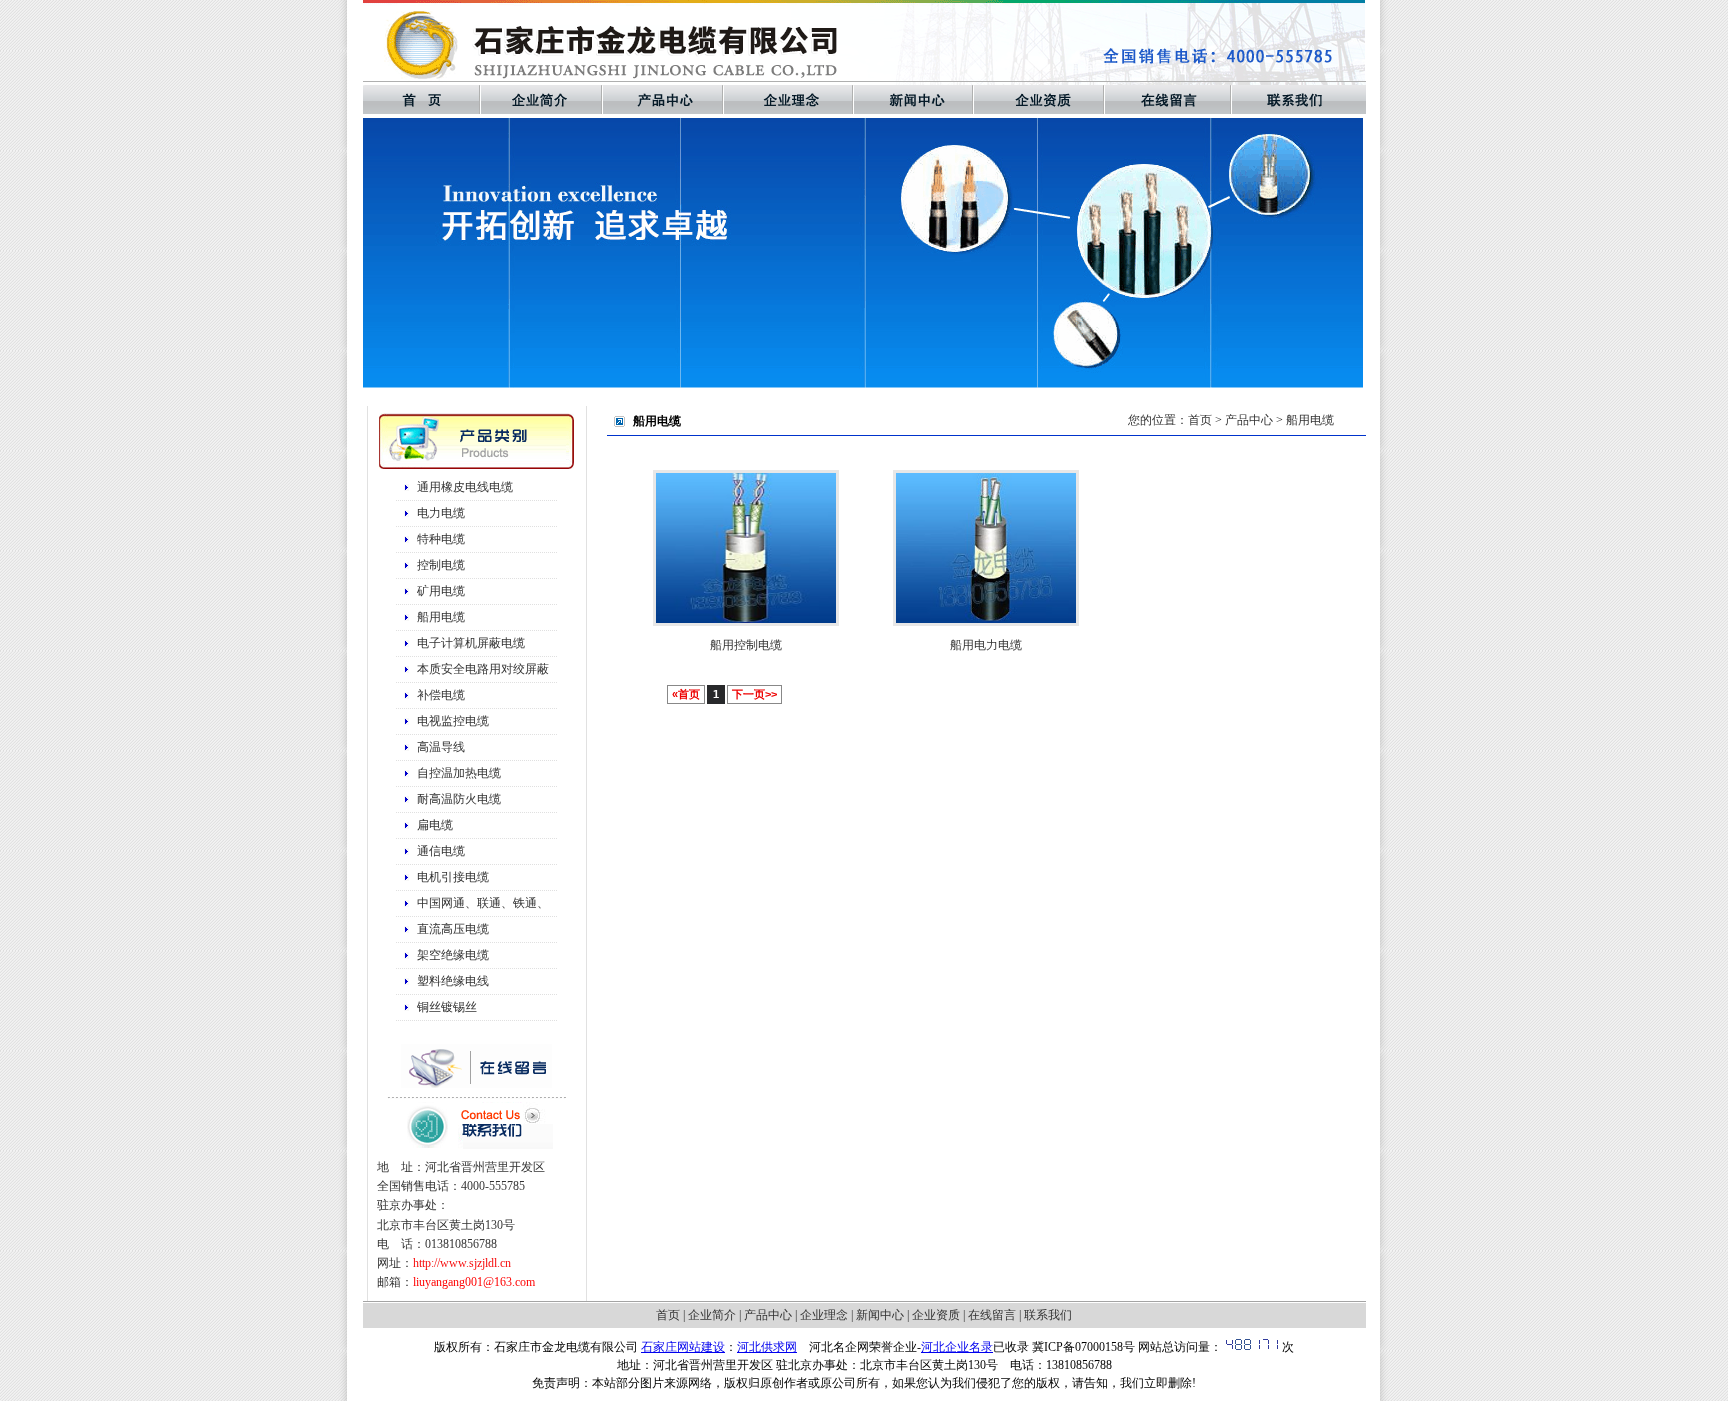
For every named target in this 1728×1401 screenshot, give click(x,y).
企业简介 (712, 1315)
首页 (1200, 420)
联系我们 (1048, 1315)
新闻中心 (880, 1315)
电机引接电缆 (453, 877)
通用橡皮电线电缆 (465, 487)
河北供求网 (767, 1347)
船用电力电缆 (986, 645)
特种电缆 (441, 539)
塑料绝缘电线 (453, 981)
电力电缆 (441, 513)
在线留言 (992, 1315)
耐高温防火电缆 (459, 799)
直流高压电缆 (453, 929)
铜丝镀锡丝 (447, 1007)
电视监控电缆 (453, 721)
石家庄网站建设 (683, 1347)
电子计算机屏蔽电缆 (471, 643)
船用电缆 (441, 617)
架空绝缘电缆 (453, 955)
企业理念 (824, 1315)
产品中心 (768, 1315)
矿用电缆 (441, 591)
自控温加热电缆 (459, 773)
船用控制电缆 (746, 645)
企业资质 (936, 1315)
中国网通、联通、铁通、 (483, 903)
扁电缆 (435, 825)
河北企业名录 (957, 1347)
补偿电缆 (441, 695)
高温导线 (441, 747)
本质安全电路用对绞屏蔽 (483, 669)
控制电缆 (441, 565)
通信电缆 (441, 851)
